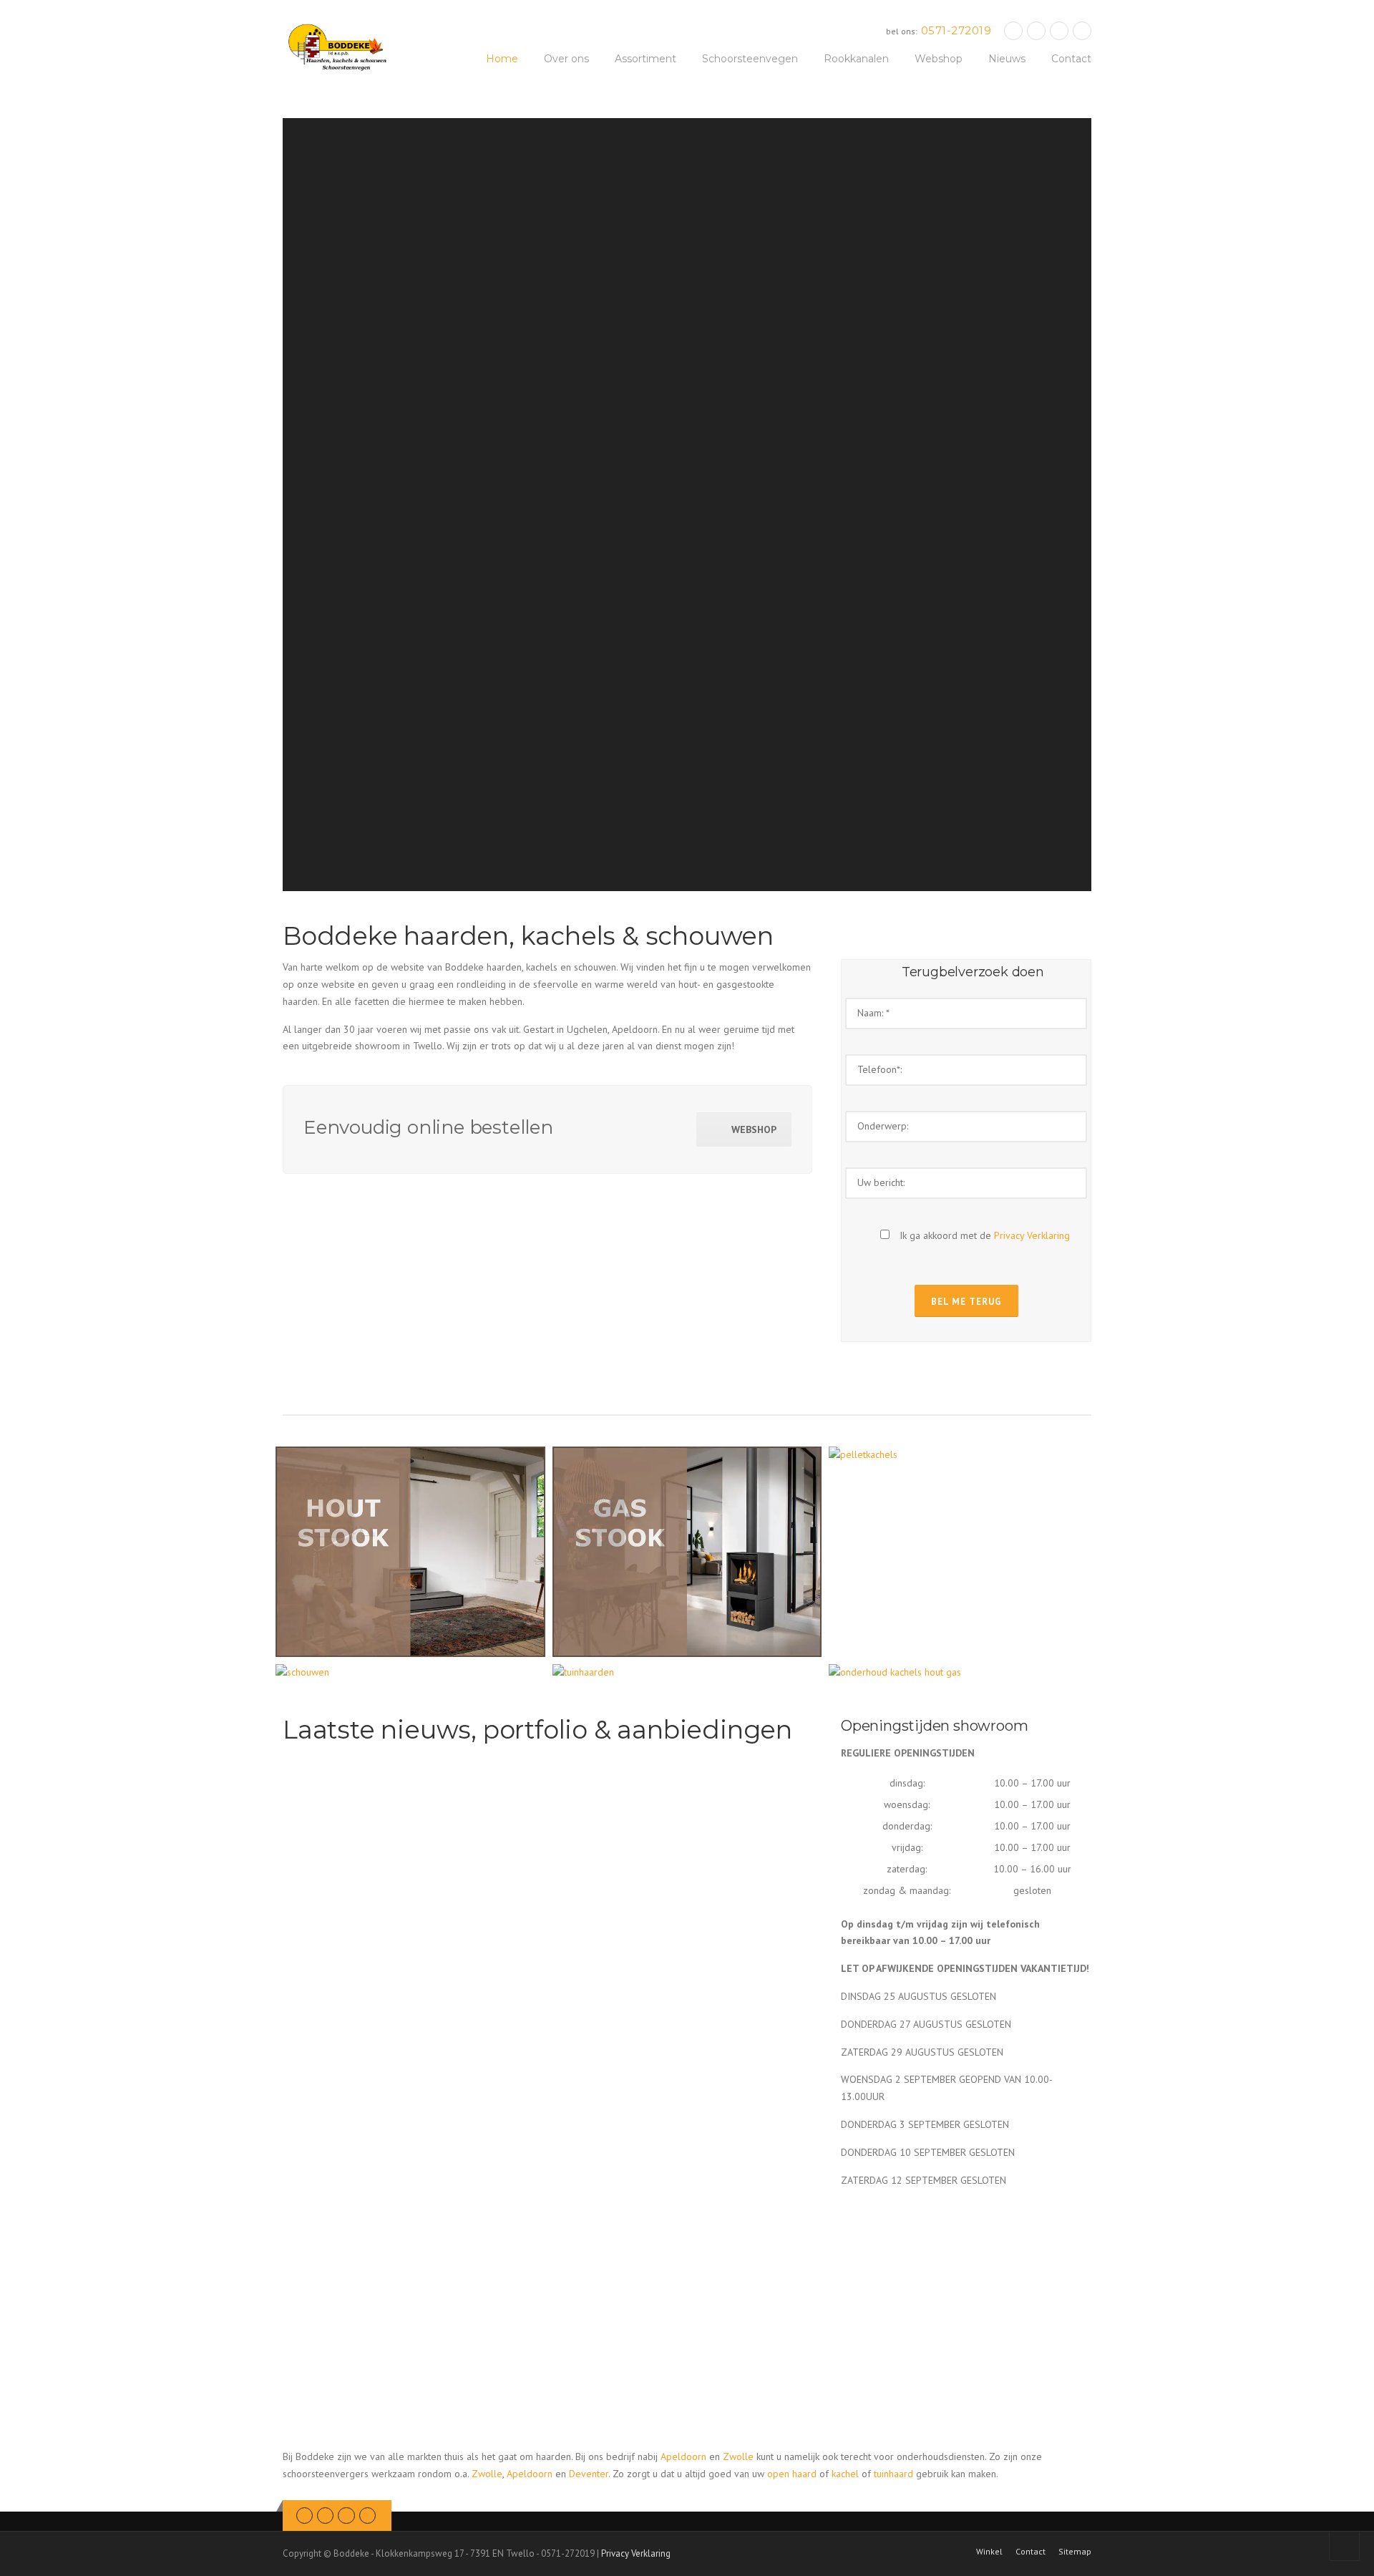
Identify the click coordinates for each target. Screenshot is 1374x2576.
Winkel (989, 2552)
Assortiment (645, 59)
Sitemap (1075, 2552)
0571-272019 (956, 30)
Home (502, 59)
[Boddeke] (338, 47)
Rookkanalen (856, 59)
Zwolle (738, 2456)
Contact (1071, 59)
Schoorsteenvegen (750, 59)
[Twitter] (1013, 30)
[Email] (1082, 30)
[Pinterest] (1059, 30)
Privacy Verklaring (1032, 1235)
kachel (845, 2474)
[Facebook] (1036, 30)
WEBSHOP (754, 1129)
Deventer (589, 2474)
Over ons (566, 59)
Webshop (939, 59)
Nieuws (1007, 59)
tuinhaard (893, 2474)
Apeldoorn (683, 2456)
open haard (792, 2474)
